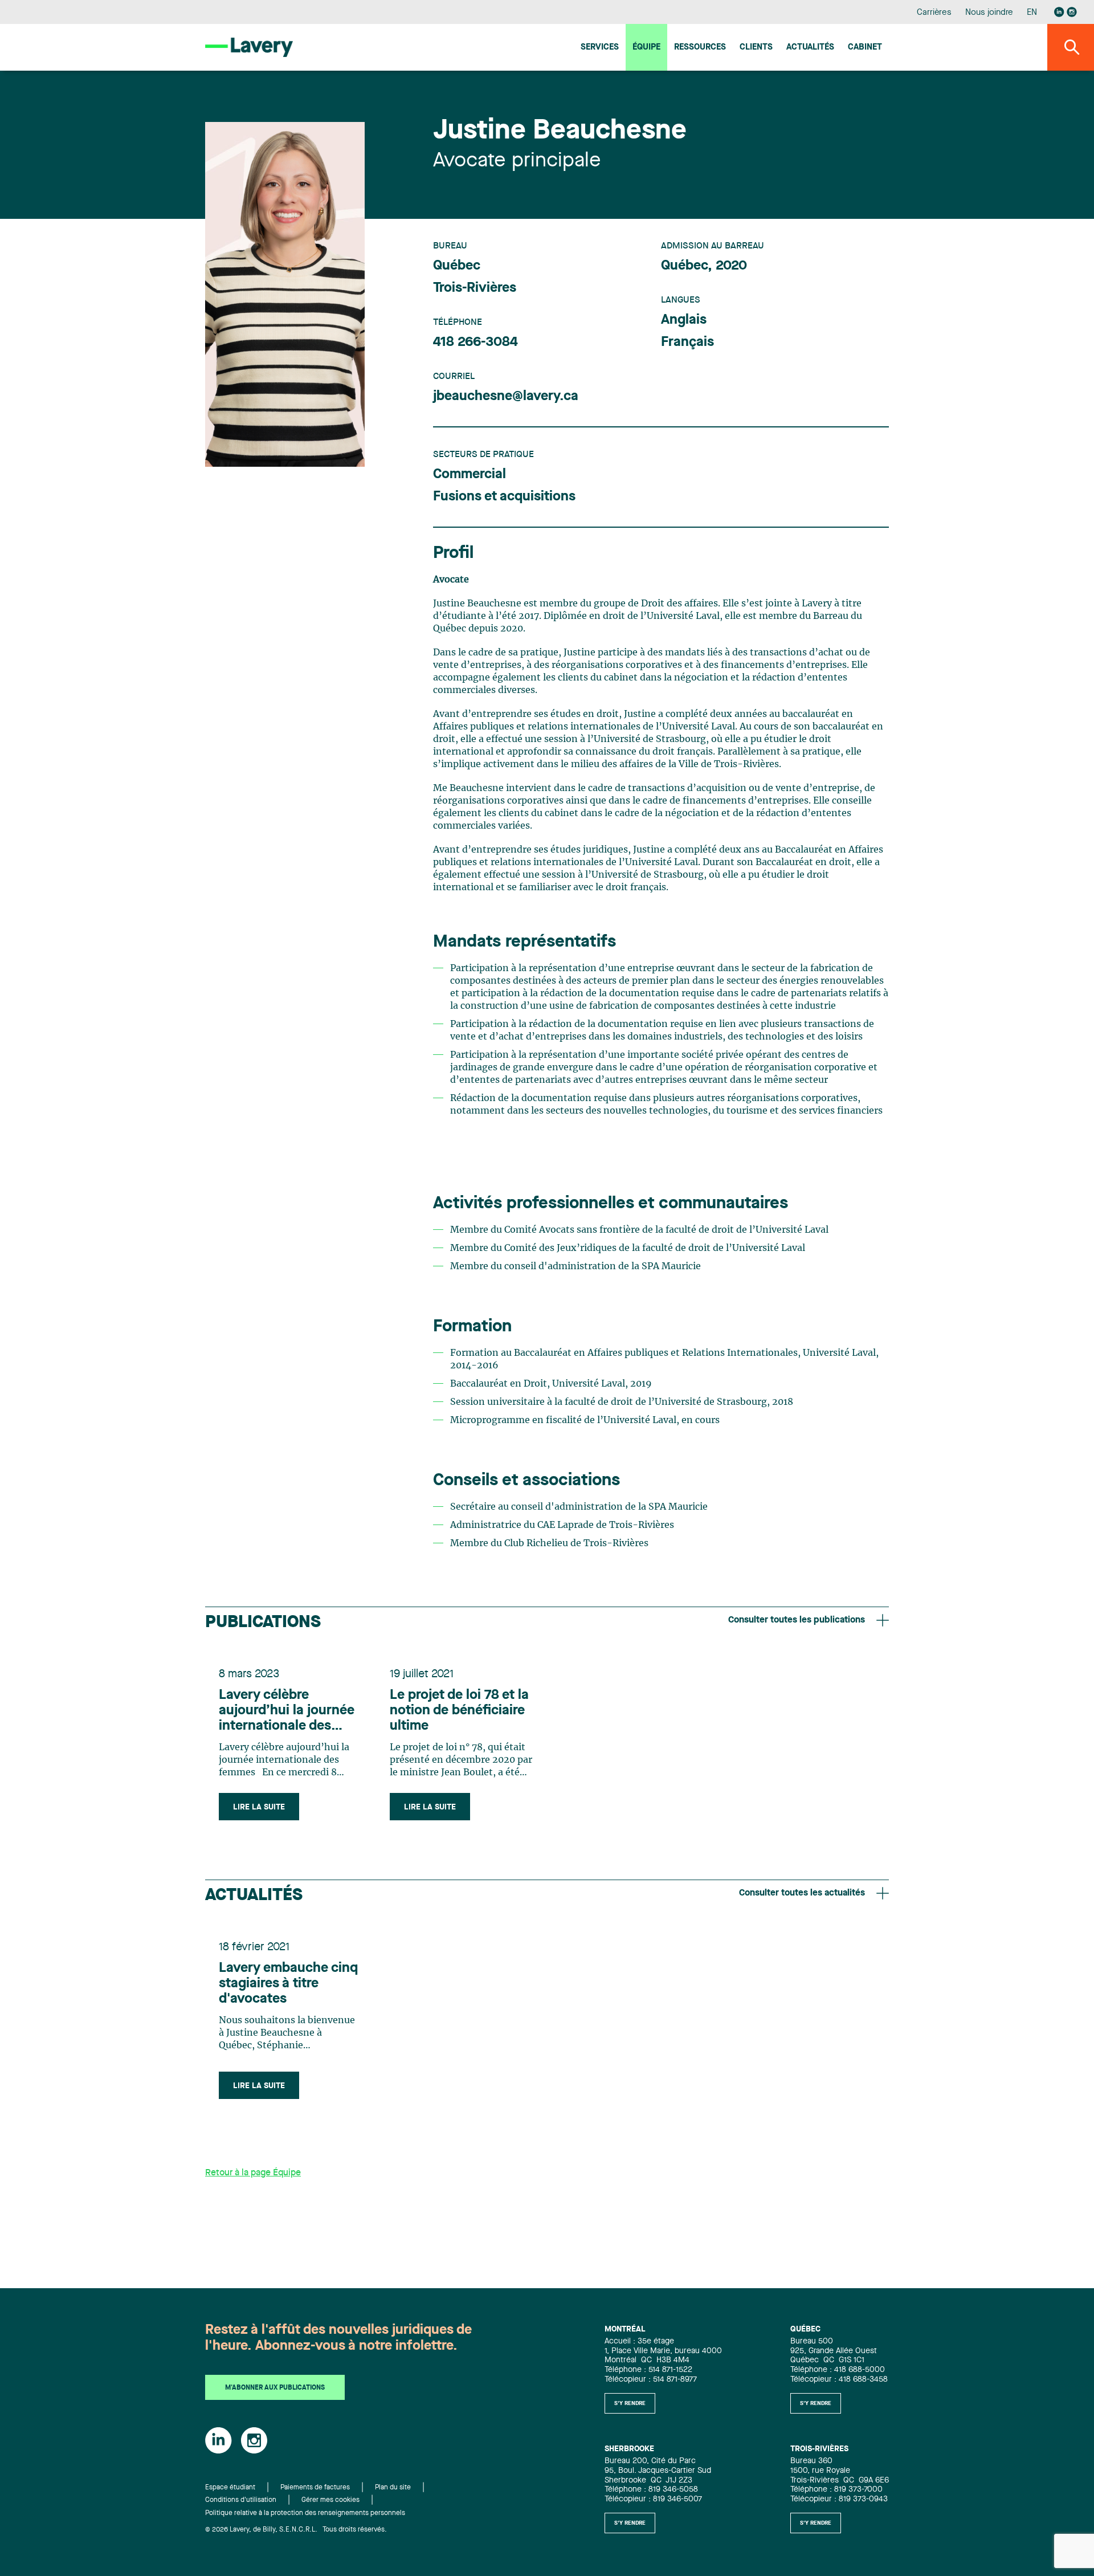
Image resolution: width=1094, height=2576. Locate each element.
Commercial (470, 475)
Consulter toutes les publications (797, 1620)
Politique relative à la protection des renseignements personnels (305, 2513)
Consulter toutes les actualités (802, 1893)
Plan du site (393, 2488)
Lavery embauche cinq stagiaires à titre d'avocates (288, 1984)
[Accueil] (249, 47)
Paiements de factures (315, 2488)
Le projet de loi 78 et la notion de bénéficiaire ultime (459, 1711)
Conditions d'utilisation (241, 2500)
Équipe (646, 48)
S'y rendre (630, 2403)
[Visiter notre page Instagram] (1072, 12)
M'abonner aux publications (275, 2388)
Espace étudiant (230, 2488)
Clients (756, 48)
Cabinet (865, 48)
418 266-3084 (475, 343)
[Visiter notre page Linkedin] (1059, 12)
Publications (263, 1623)
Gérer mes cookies (330, 2500)
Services (600, 48)
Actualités (810, 48)
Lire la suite (259, 1807)
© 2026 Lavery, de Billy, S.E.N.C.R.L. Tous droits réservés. (296, 2530)
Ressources (700, 48)
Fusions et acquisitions (504, 497)
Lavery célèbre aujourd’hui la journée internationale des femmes (287, 1711)
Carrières (934, 13)
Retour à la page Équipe (253, 2173)
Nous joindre (989, 13)
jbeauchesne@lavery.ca (506, 397)
